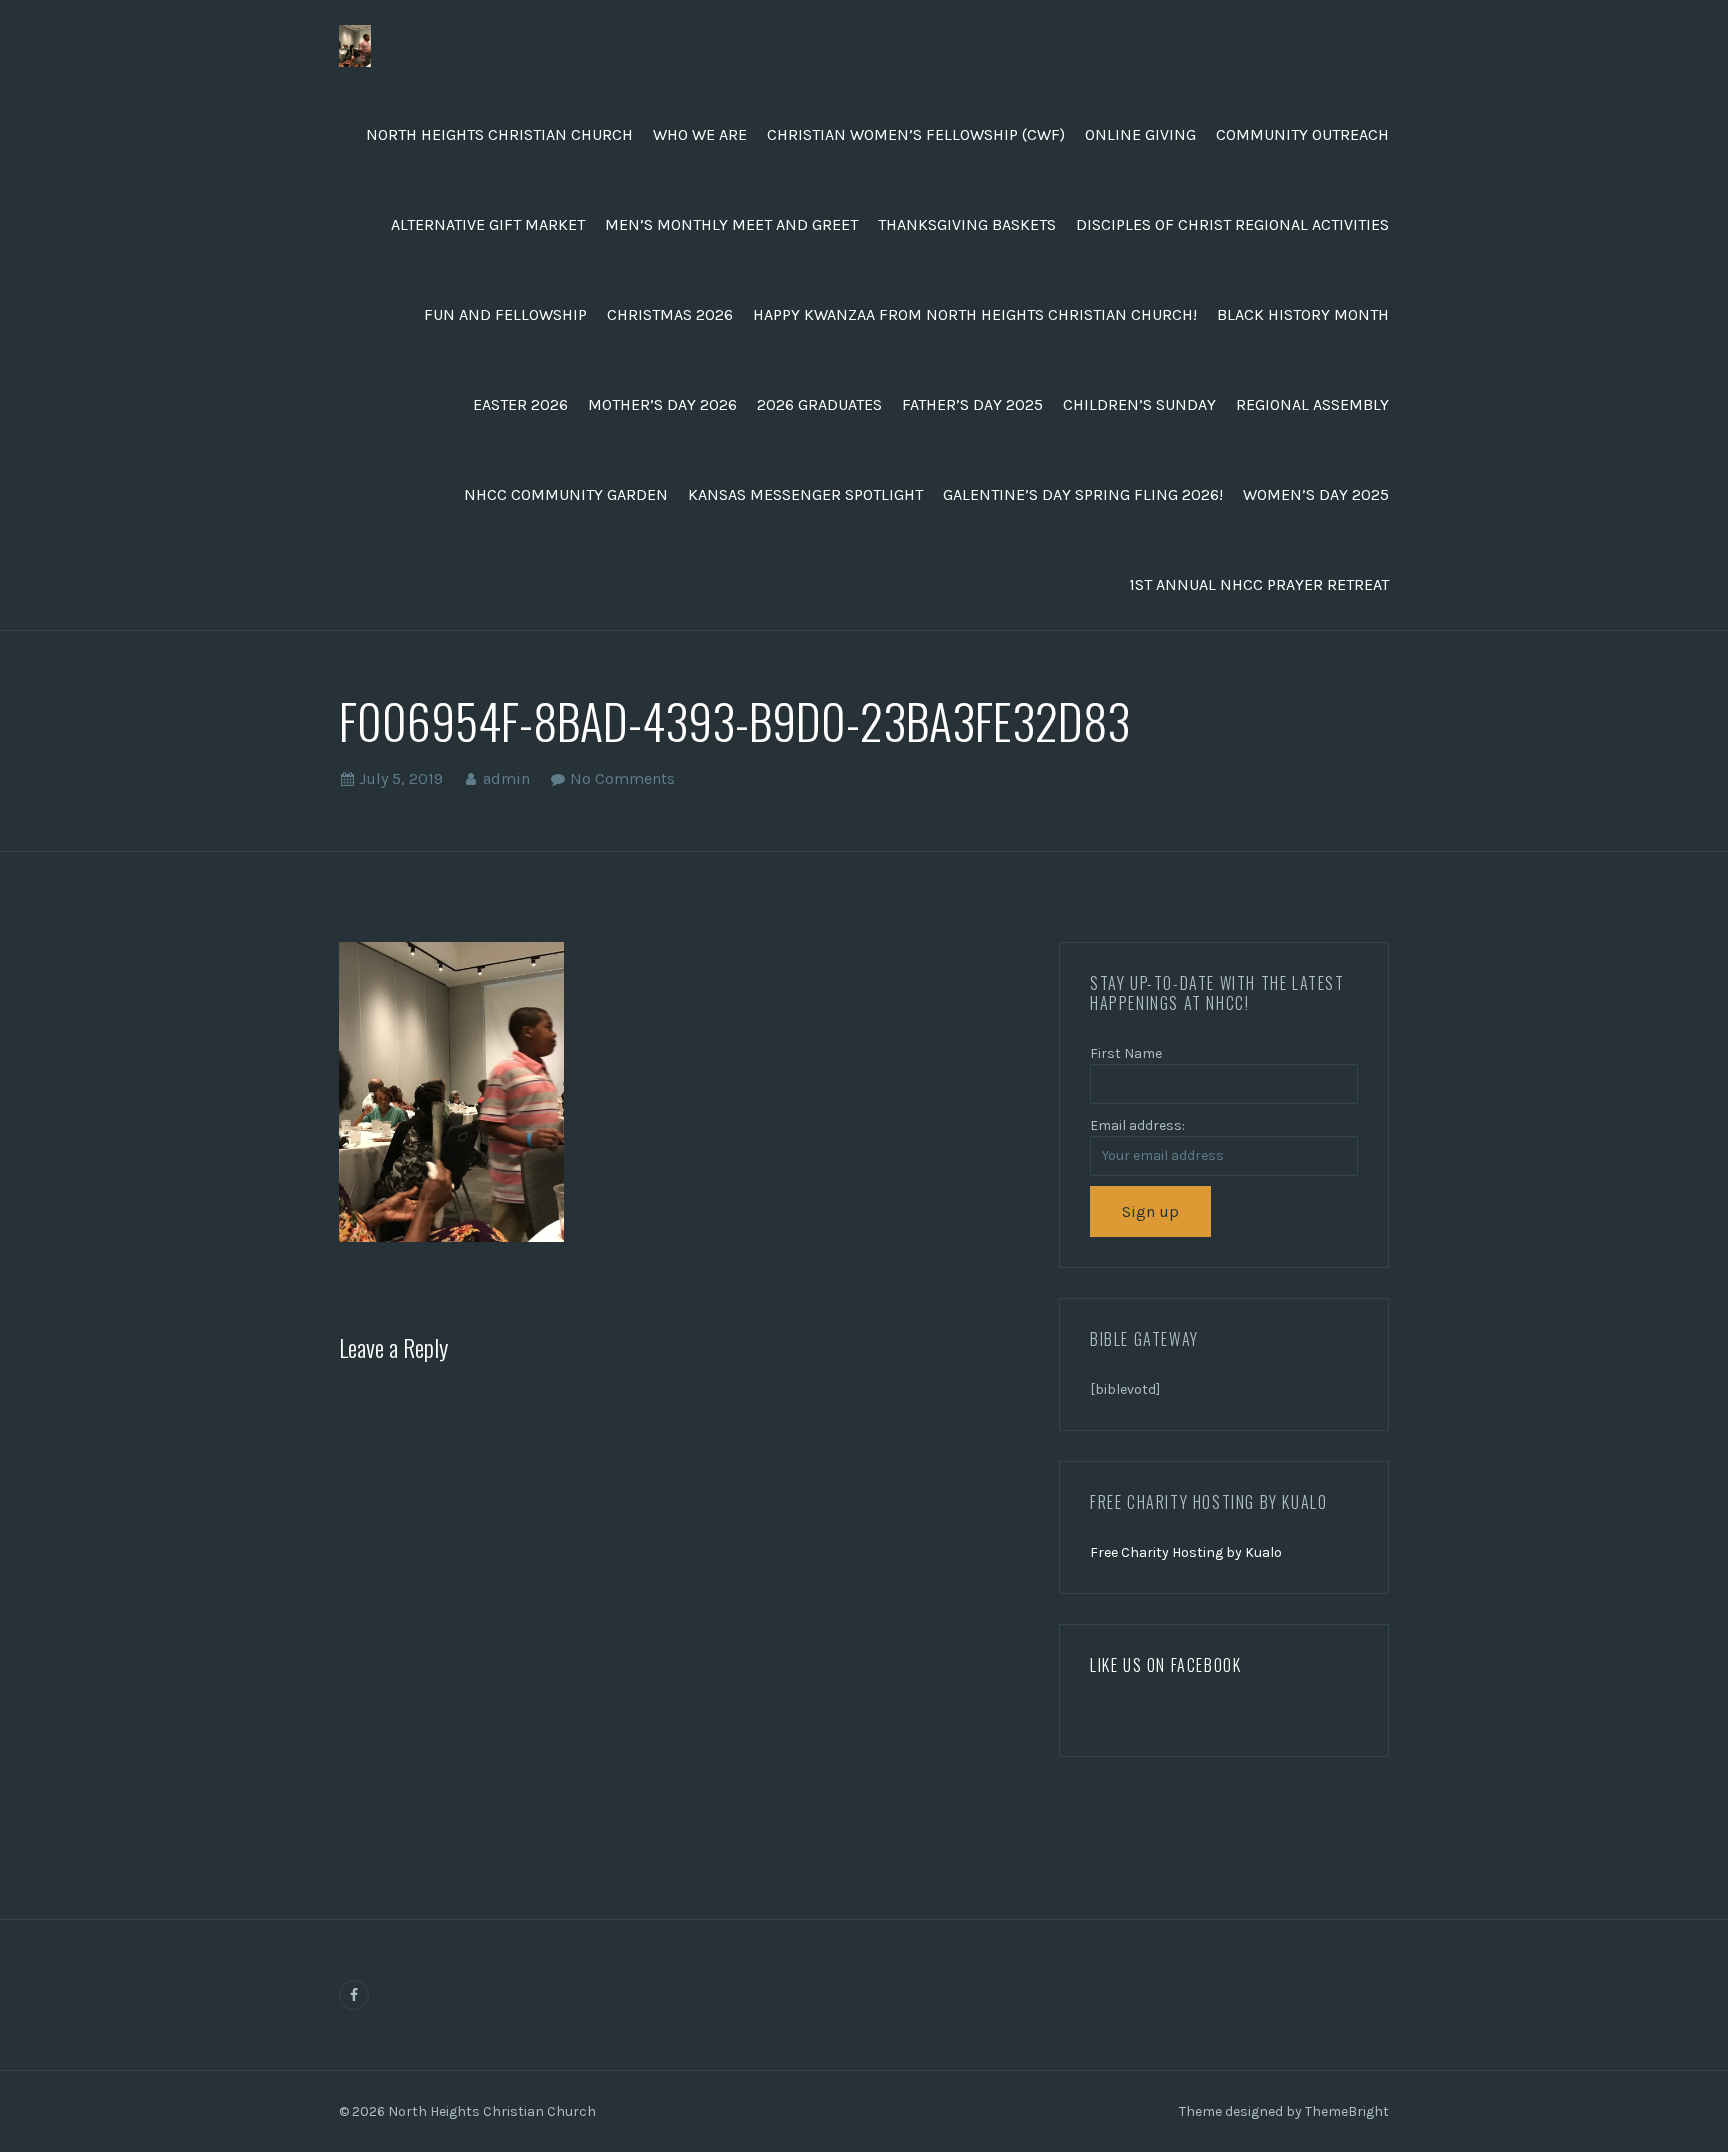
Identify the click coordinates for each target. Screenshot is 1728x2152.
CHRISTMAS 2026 (670, 314)
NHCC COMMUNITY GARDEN (566, 494)
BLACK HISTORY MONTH (1303, 314)
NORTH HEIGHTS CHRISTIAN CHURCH (499, 134)
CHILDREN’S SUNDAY (1139, 404)
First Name (1126, 1053)
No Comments (622, 778)
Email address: (1137, 1125)
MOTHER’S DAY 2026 (662, 404)
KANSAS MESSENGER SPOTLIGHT (805, 494)
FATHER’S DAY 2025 (972, 404)
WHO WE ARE (700, 134)
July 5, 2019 (401, 778)
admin (506, 778)
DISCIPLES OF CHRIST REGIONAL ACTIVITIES (1232, 224)
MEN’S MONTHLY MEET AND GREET (731, 224)
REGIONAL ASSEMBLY (1312, 404)
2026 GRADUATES (819, 404)
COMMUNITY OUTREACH (1302, 134)
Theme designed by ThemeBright (1284, 2111)
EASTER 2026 (520, 404)
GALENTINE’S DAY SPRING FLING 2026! (1083, 494)
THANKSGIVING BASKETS (967, 224)
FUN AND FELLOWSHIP (505, 314)
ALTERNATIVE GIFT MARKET (488, 224)
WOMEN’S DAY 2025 (1316, 494)
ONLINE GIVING (1140, 134)
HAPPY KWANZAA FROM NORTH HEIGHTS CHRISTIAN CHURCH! (975, 314)
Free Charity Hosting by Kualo (1186, 1552)
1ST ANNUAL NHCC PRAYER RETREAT (1259, 584)
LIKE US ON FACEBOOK (1165, 1665)
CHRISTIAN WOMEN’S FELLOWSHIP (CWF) (916, 134)
